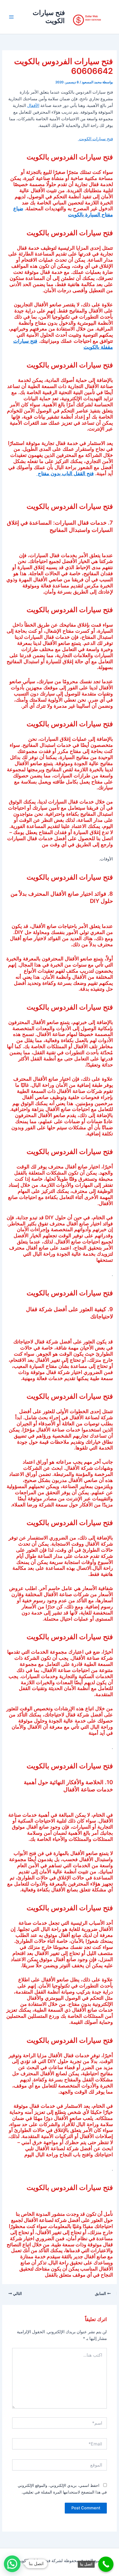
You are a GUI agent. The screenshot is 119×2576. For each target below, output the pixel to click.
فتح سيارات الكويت (49, 17)
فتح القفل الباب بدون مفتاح (65, 473)
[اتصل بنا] (106, 2564)
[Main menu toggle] (11, 17)
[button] (12, 2564)
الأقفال (33, 106)
